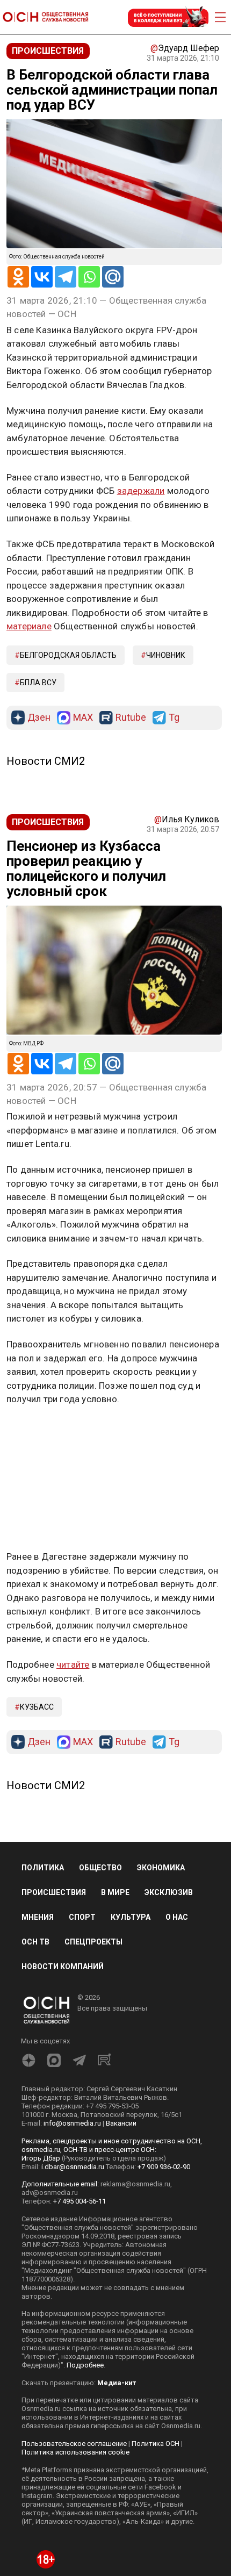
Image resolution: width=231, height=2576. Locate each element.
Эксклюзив (169, 1892)
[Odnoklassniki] (18, 277)
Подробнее (85, 2365)
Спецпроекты (93, 1942)
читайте (73, 1664)
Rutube (131, 718)
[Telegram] (66, 277)
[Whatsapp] (89, 277)
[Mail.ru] (113, 277)
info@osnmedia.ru (72, 2123)
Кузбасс (37, 1707)
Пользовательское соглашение (74, 2444)
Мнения (38, 1917)
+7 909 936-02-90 (164, 2167)
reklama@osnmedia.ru (135, 2184)
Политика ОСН (156, 2444)
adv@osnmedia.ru (50, 2193)
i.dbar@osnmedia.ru (73, 2167)
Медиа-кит (117, 2383)
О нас (177, 1917)
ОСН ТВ (35, 1942)
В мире (115, 1892)
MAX (83, 718)
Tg (174, 718)
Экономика (161, 1868)
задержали (141, 491)
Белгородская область (68, 655)
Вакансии (121, 2123)
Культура (131, 1917)
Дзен (39, 718)
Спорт (82, 1917)
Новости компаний (63, 1967)
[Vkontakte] (42, 277)
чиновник (166, 655)
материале (29, 626)
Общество (100, 1868)
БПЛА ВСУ (38, 683)
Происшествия (54, 1892)
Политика (43, 1868)
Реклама (40, 1430)
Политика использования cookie (75, 2452)
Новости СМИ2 (46, 761)
